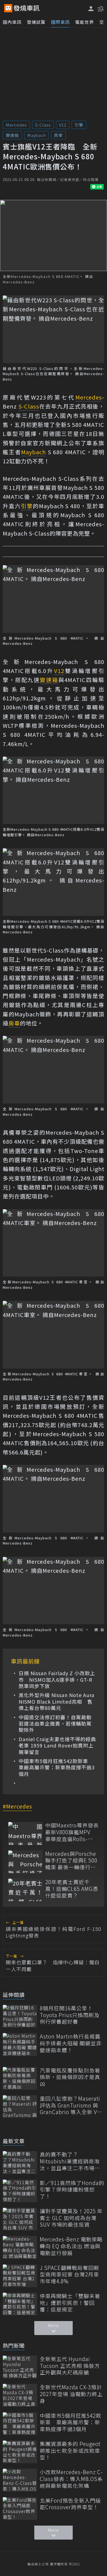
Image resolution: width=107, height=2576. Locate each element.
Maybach (36, 135)
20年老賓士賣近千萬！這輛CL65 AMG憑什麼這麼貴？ (72, 1889)
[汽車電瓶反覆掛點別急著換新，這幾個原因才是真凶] (20, 2078)
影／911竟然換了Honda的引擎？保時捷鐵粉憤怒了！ (72, 2190)
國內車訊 (12, 22)
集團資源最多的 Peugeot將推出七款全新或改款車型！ (70, 2451)
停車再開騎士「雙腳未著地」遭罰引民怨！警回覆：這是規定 (70, 2303)
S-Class (43, 125)
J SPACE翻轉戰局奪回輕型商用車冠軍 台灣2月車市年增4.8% (70, 2275)
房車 (58, 135)
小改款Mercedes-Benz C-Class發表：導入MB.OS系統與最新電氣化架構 (71, 2479)
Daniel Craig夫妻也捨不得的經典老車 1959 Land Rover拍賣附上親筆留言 (57, 1746)
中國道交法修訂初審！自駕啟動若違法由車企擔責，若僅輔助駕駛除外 (55, 1724)
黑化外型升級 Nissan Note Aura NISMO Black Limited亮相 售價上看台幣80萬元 (57, 1701)
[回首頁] (27, 8)
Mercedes (16, 125)
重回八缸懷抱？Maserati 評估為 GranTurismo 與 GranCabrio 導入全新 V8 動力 (70, 2105)
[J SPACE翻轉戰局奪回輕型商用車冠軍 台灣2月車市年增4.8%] (20, 2276)
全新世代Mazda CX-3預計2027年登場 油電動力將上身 (71, 2394)
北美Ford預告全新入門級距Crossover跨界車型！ (70, 2504)
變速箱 (12, 135)
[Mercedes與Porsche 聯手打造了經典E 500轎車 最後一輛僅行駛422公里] (25, 1862)
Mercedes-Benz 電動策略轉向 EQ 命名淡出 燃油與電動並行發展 (71, 2246)
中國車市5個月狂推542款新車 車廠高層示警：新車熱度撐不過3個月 (57, 1767)
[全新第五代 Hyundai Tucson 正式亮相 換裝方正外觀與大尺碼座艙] (20, 2367)
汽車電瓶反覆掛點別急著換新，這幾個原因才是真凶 (70, 2077)
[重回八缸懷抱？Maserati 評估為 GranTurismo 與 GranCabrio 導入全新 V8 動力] (20, 2107)
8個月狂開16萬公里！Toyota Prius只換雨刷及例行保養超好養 (70, 2015)
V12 (63, 125)
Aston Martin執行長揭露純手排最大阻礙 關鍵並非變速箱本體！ (71, 2043)
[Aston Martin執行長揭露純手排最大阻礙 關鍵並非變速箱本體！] (20, 2044)
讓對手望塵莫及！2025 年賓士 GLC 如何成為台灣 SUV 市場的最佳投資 (71, 2218)
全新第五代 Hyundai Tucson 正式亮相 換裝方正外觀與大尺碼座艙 (70, 2366)
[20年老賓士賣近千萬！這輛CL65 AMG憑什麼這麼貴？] (25, 1890)
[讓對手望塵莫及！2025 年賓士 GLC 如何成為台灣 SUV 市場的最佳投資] (20, 2219)
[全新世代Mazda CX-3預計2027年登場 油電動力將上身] (20, 2395)
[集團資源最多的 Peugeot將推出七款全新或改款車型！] (20, 2452)
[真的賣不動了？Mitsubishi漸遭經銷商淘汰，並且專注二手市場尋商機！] (20, 2162)
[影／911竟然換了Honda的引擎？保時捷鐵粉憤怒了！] (20, 2191)
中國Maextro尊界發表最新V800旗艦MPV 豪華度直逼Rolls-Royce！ (72, 1832)
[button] (100, 8)
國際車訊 (60, 22)
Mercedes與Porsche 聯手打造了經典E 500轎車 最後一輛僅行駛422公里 (71, 1861)
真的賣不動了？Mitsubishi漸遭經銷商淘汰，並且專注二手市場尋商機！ (70, 2161)
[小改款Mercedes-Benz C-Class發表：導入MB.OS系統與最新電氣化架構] (20, 2480)
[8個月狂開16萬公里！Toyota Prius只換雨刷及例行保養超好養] (20, 2016)
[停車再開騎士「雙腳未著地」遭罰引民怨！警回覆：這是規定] (20, 2304)
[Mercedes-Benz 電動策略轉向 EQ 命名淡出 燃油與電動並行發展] (20, 2247)
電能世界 (85, 22)
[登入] (91, 9)
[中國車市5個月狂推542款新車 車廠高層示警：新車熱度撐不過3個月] (20, 2424)
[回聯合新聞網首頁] (8, 8)
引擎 (79, 125)
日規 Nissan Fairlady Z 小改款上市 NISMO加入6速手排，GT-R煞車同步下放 (57, 1680)
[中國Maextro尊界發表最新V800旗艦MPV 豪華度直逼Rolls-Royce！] (25, 1833)
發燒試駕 (36, 22)
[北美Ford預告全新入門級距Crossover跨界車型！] (20, 2509)
